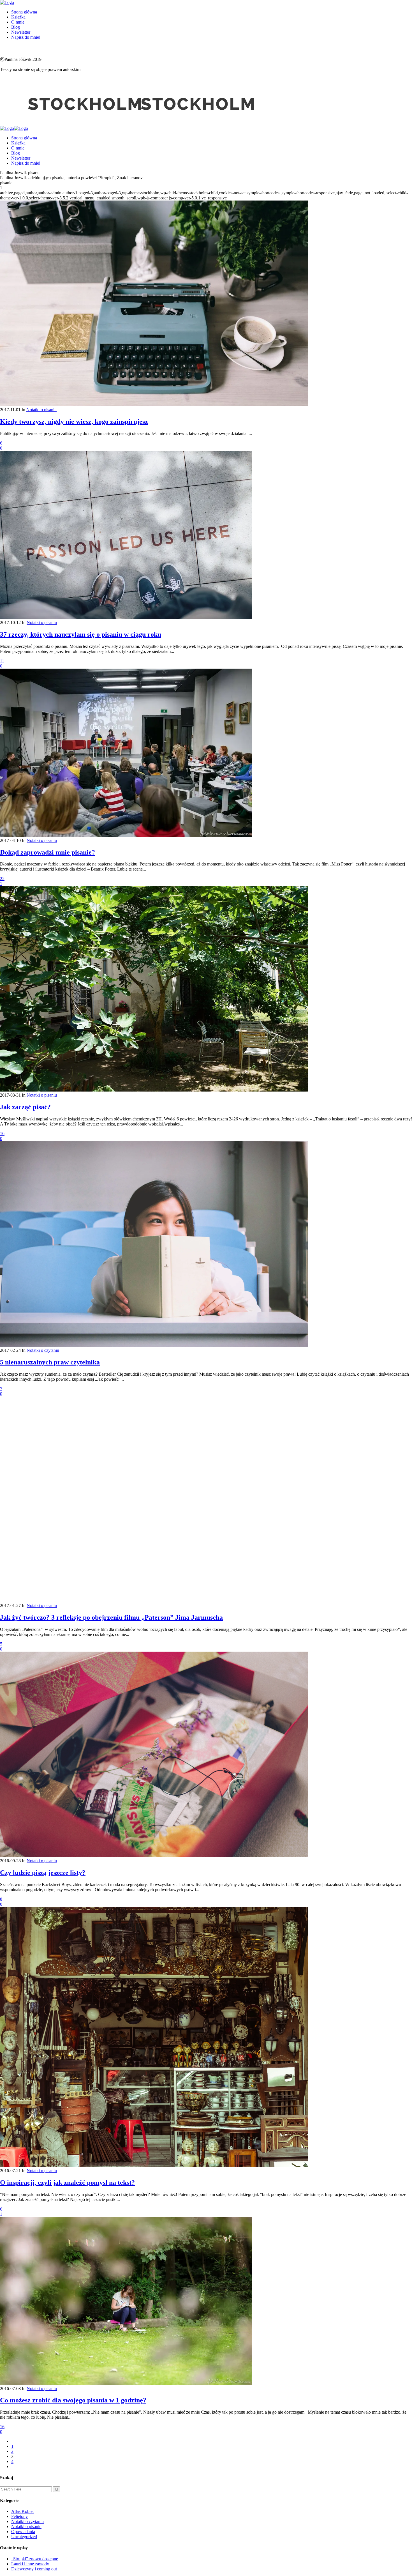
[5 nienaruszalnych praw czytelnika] (154, 1345)
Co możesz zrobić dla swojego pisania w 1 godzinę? (73, 2400)
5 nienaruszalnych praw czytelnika (50, 1362)
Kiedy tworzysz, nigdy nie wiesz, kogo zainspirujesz (74, 422)
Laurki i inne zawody (30, 2564)
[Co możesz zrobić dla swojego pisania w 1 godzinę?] (126, 2383)
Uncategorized (24, 2537)
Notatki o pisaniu (41, 410)
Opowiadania (23, 2532)
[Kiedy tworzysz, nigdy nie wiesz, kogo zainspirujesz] (154, 405)
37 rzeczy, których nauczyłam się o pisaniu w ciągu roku (81, 634)
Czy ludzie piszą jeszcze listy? (43, 1873)
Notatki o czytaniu (43, 1350)
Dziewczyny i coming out (34, 2569)
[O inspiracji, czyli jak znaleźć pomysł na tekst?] (154, 2166)
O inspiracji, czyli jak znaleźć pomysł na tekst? (67, 2183)
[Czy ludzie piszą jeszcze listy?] (154, 1856)
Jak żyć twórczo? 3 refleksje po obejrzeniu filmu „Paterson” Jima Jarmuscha (111, 1617)
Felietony (19, 2516)
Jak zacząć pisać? (25, 1107)
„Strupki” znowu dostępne (35, 2559)
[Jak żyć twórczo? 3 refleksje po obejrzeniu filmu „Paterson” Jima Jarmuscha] (154, 1600)
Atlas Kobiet (22, 2511)
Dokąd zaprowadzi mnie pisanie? (48, 852)
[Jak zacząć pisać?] (154, 1090)
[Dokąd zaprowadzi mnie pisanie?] (126, 835)
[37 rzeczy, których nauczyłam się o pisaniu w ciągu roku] (126, 617)
